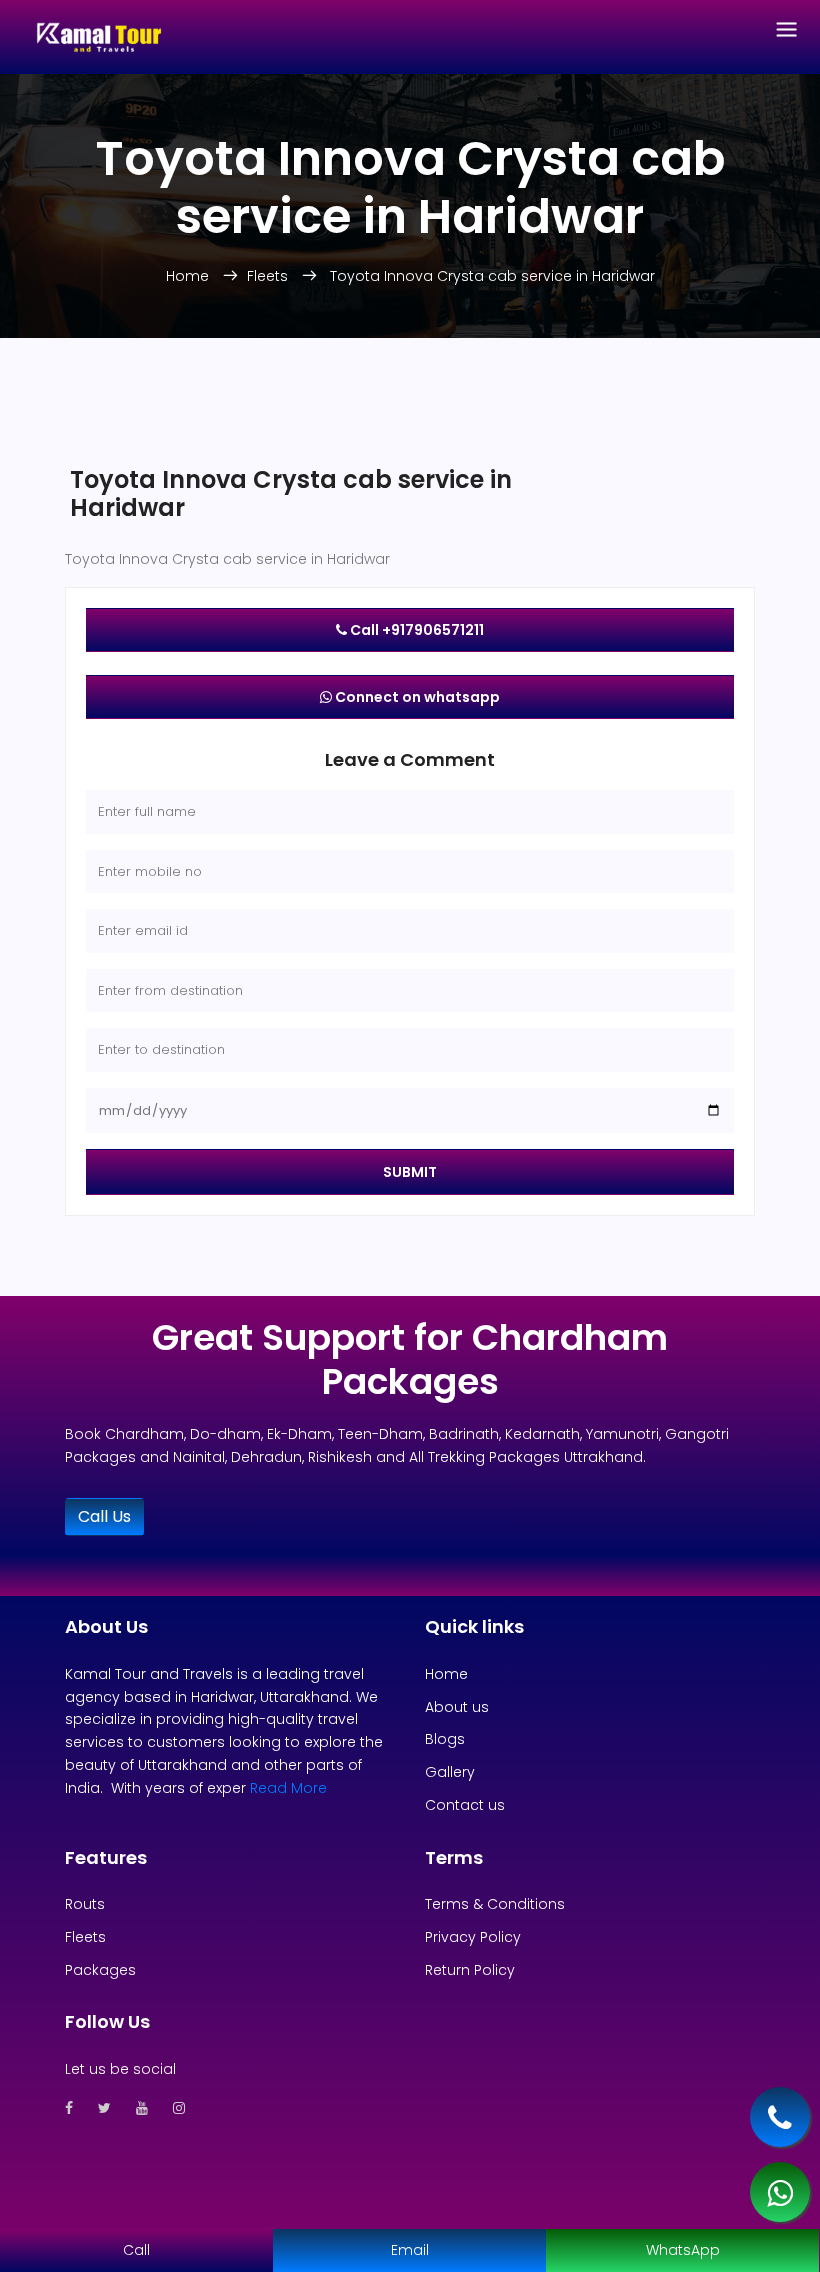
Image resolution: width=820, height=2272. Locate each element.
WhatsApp (683, 2250)
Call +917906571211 (415, 630)
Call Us (104, 1516)
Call (136, 2250)
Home (189, 276)
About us (457, 1707)
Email (410, 2250)
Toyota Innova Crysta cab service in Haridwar (492, 276)
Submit (410, 1172)
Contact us (465, 1805)
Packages (100, 1970)
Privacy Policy (473, 1937)
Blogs (445, 1739)
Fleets (269, 276)
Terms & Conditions (495, 1904)
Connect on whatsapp (416, 697)
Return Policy (470, 1970)
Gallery (450, 1772)
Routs (85, 1904)
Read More (288, 1788)
